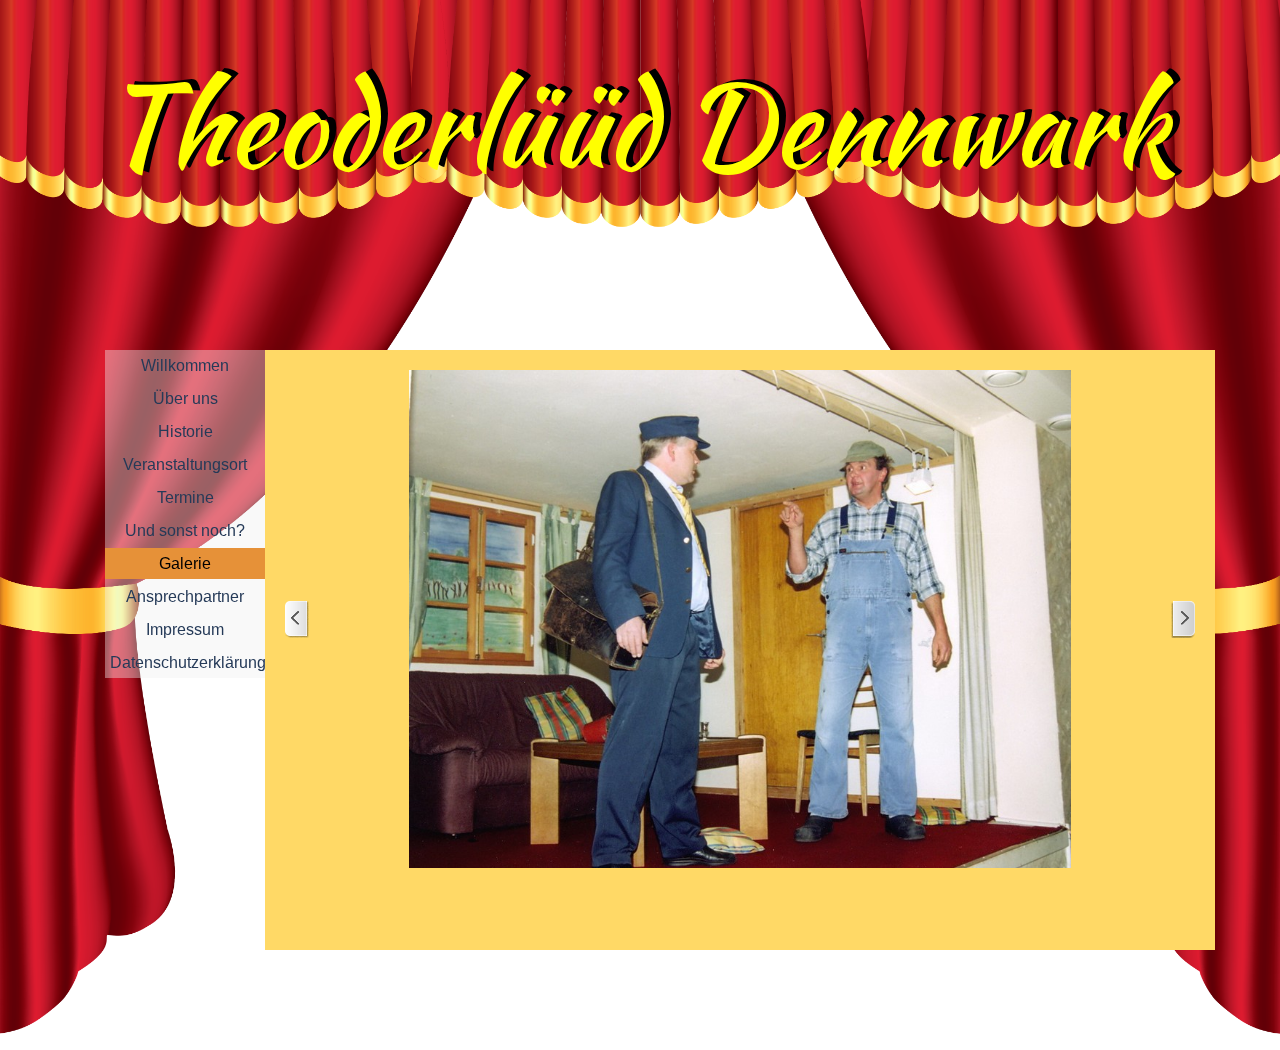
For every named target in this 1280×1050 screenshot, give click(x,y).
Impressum (185, 629)
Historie (185, 431)
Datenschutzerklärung (188, 662)
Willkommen (185, 365)
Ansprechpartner (185, 596)
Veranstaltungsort (185, 464)
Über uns (185, 398)
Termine (185, 497)
